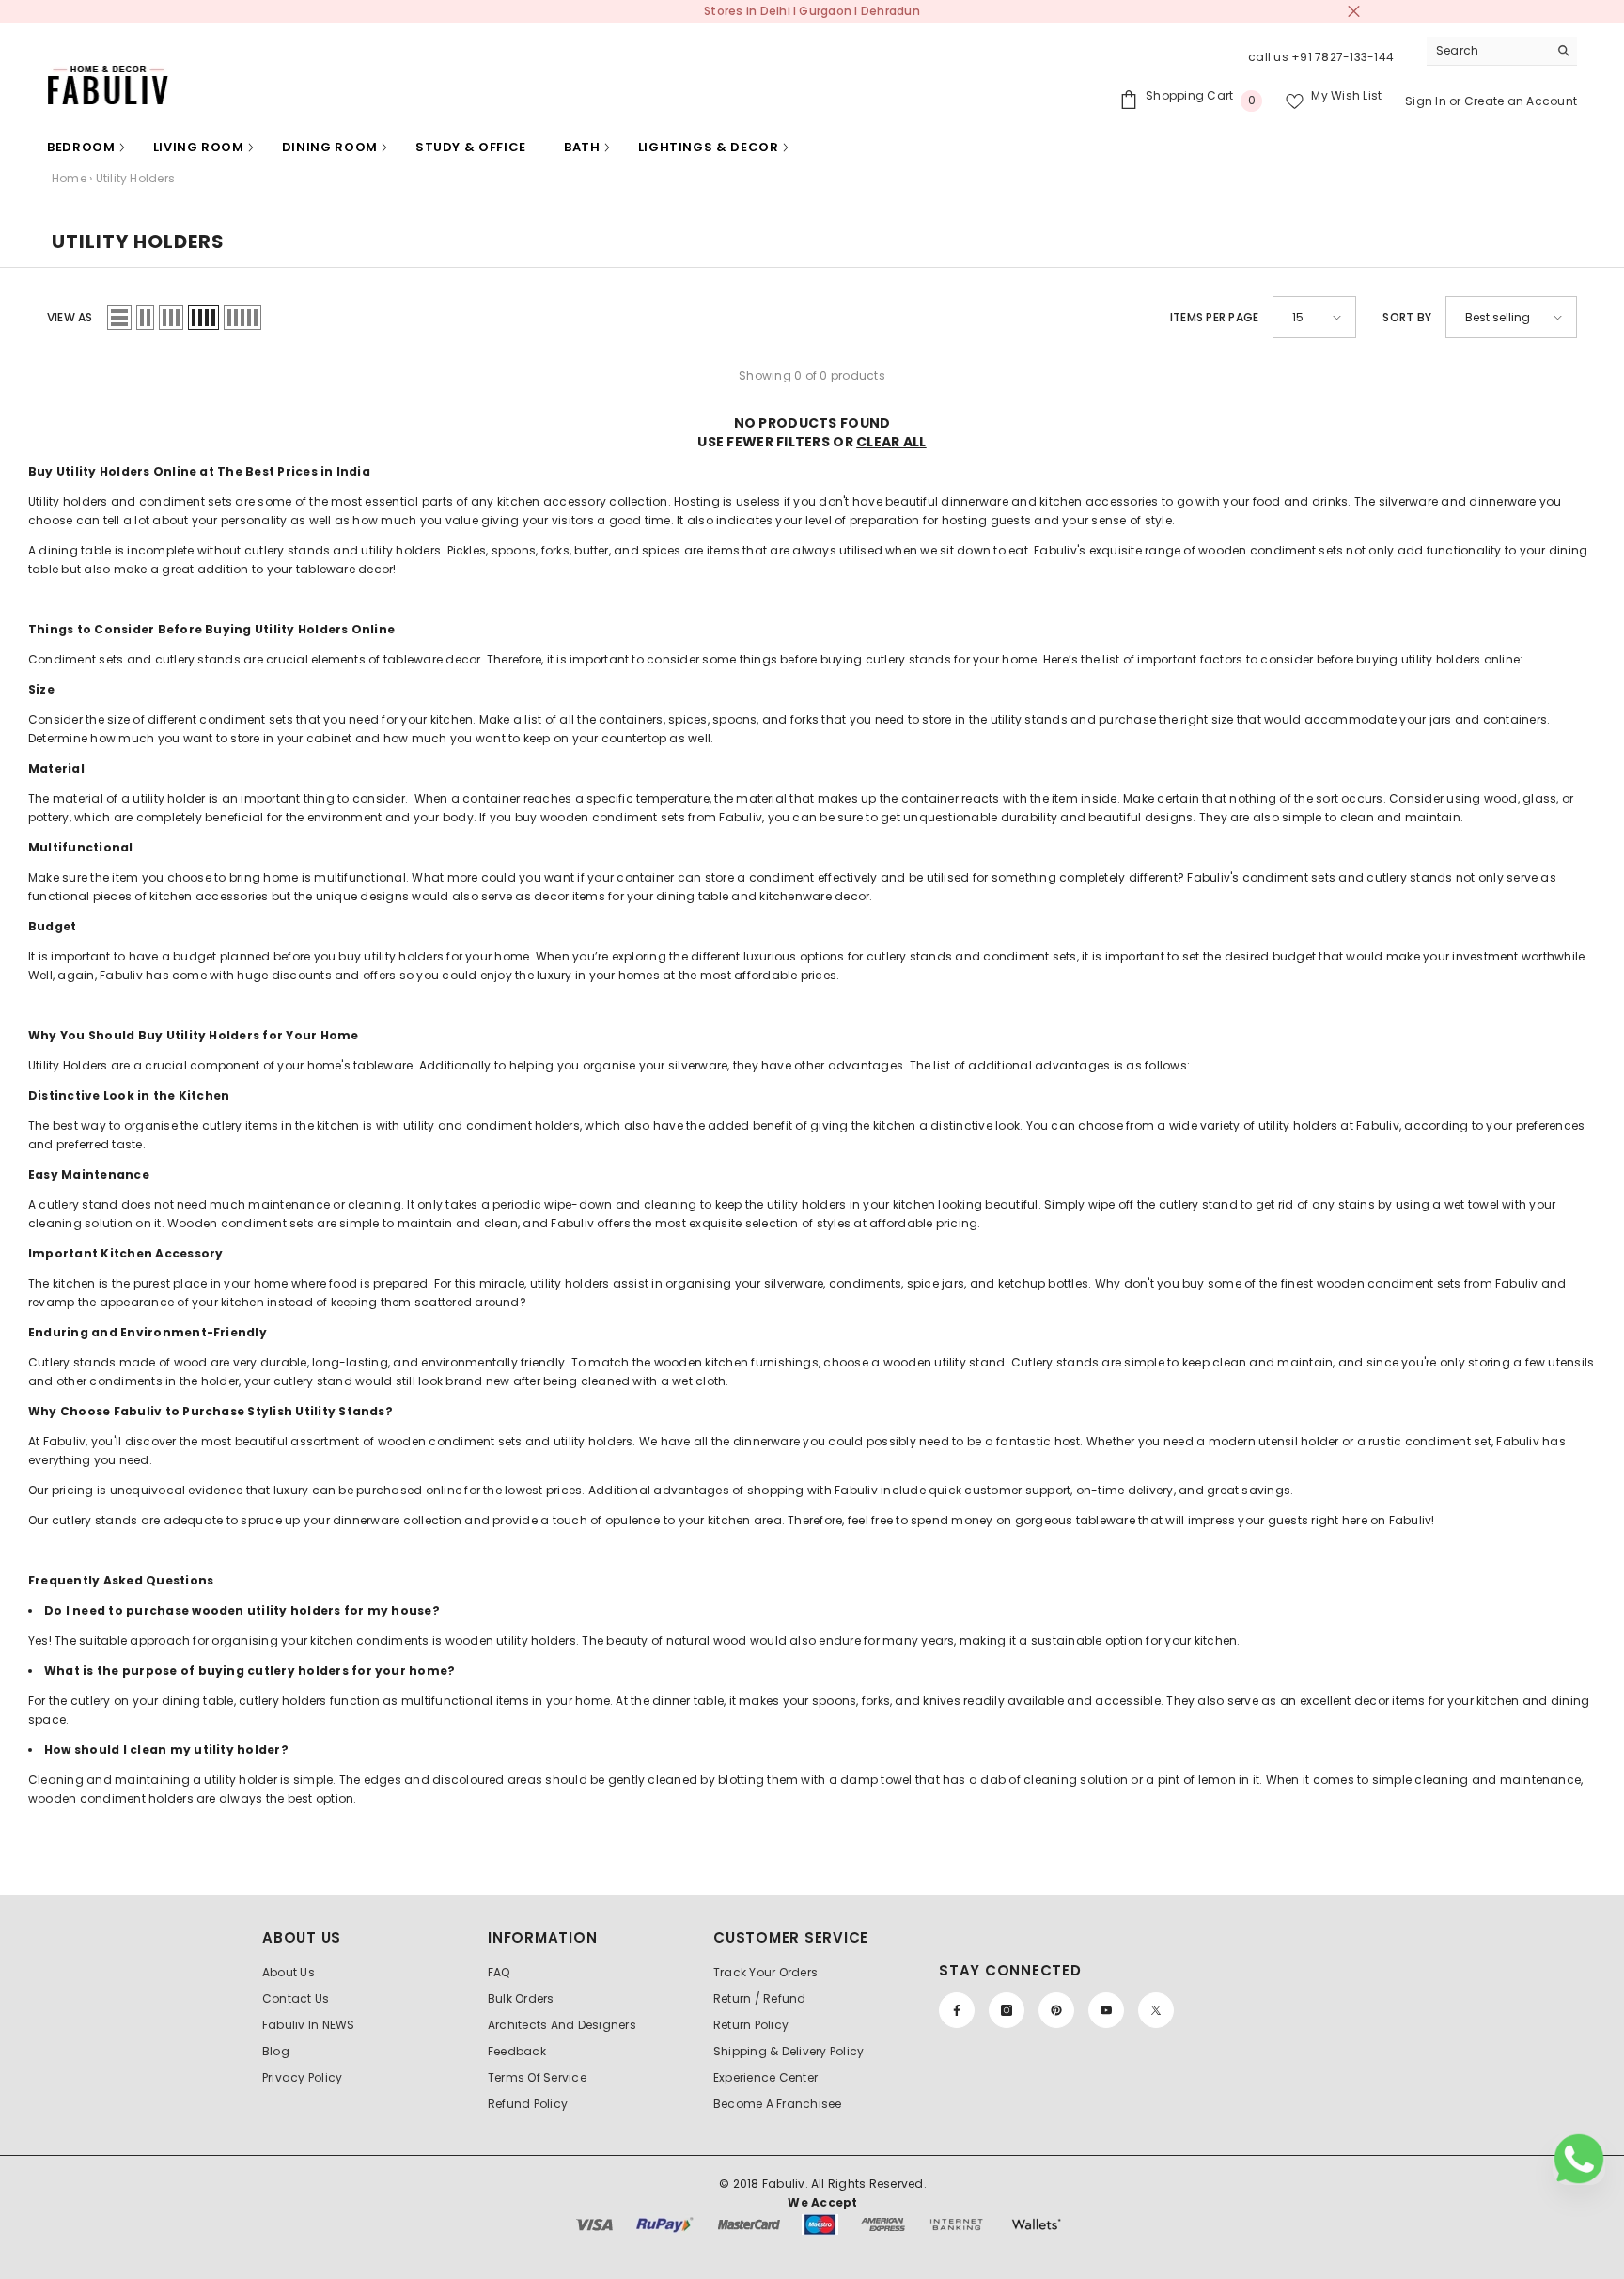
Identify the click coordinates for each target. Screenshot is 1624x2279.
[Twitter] (1156, 2010)
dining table (75, 550)
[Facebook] (957, 2010)
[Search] (1502, 51)
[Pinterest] (1056, 2010)
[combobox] (1487, 51)
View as (70, 317)
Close (1354, 12)
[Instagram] (1007, 2010)
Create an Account (1521, 101)
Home (69, 178)
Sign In (1427, 101)
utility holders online (1460, 659)
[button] (119, 318)
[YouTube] (1106, 2010)
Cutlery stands (72, 1362)
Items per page (1214, 317)
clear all (891, 442)
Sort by (1407, 317)
